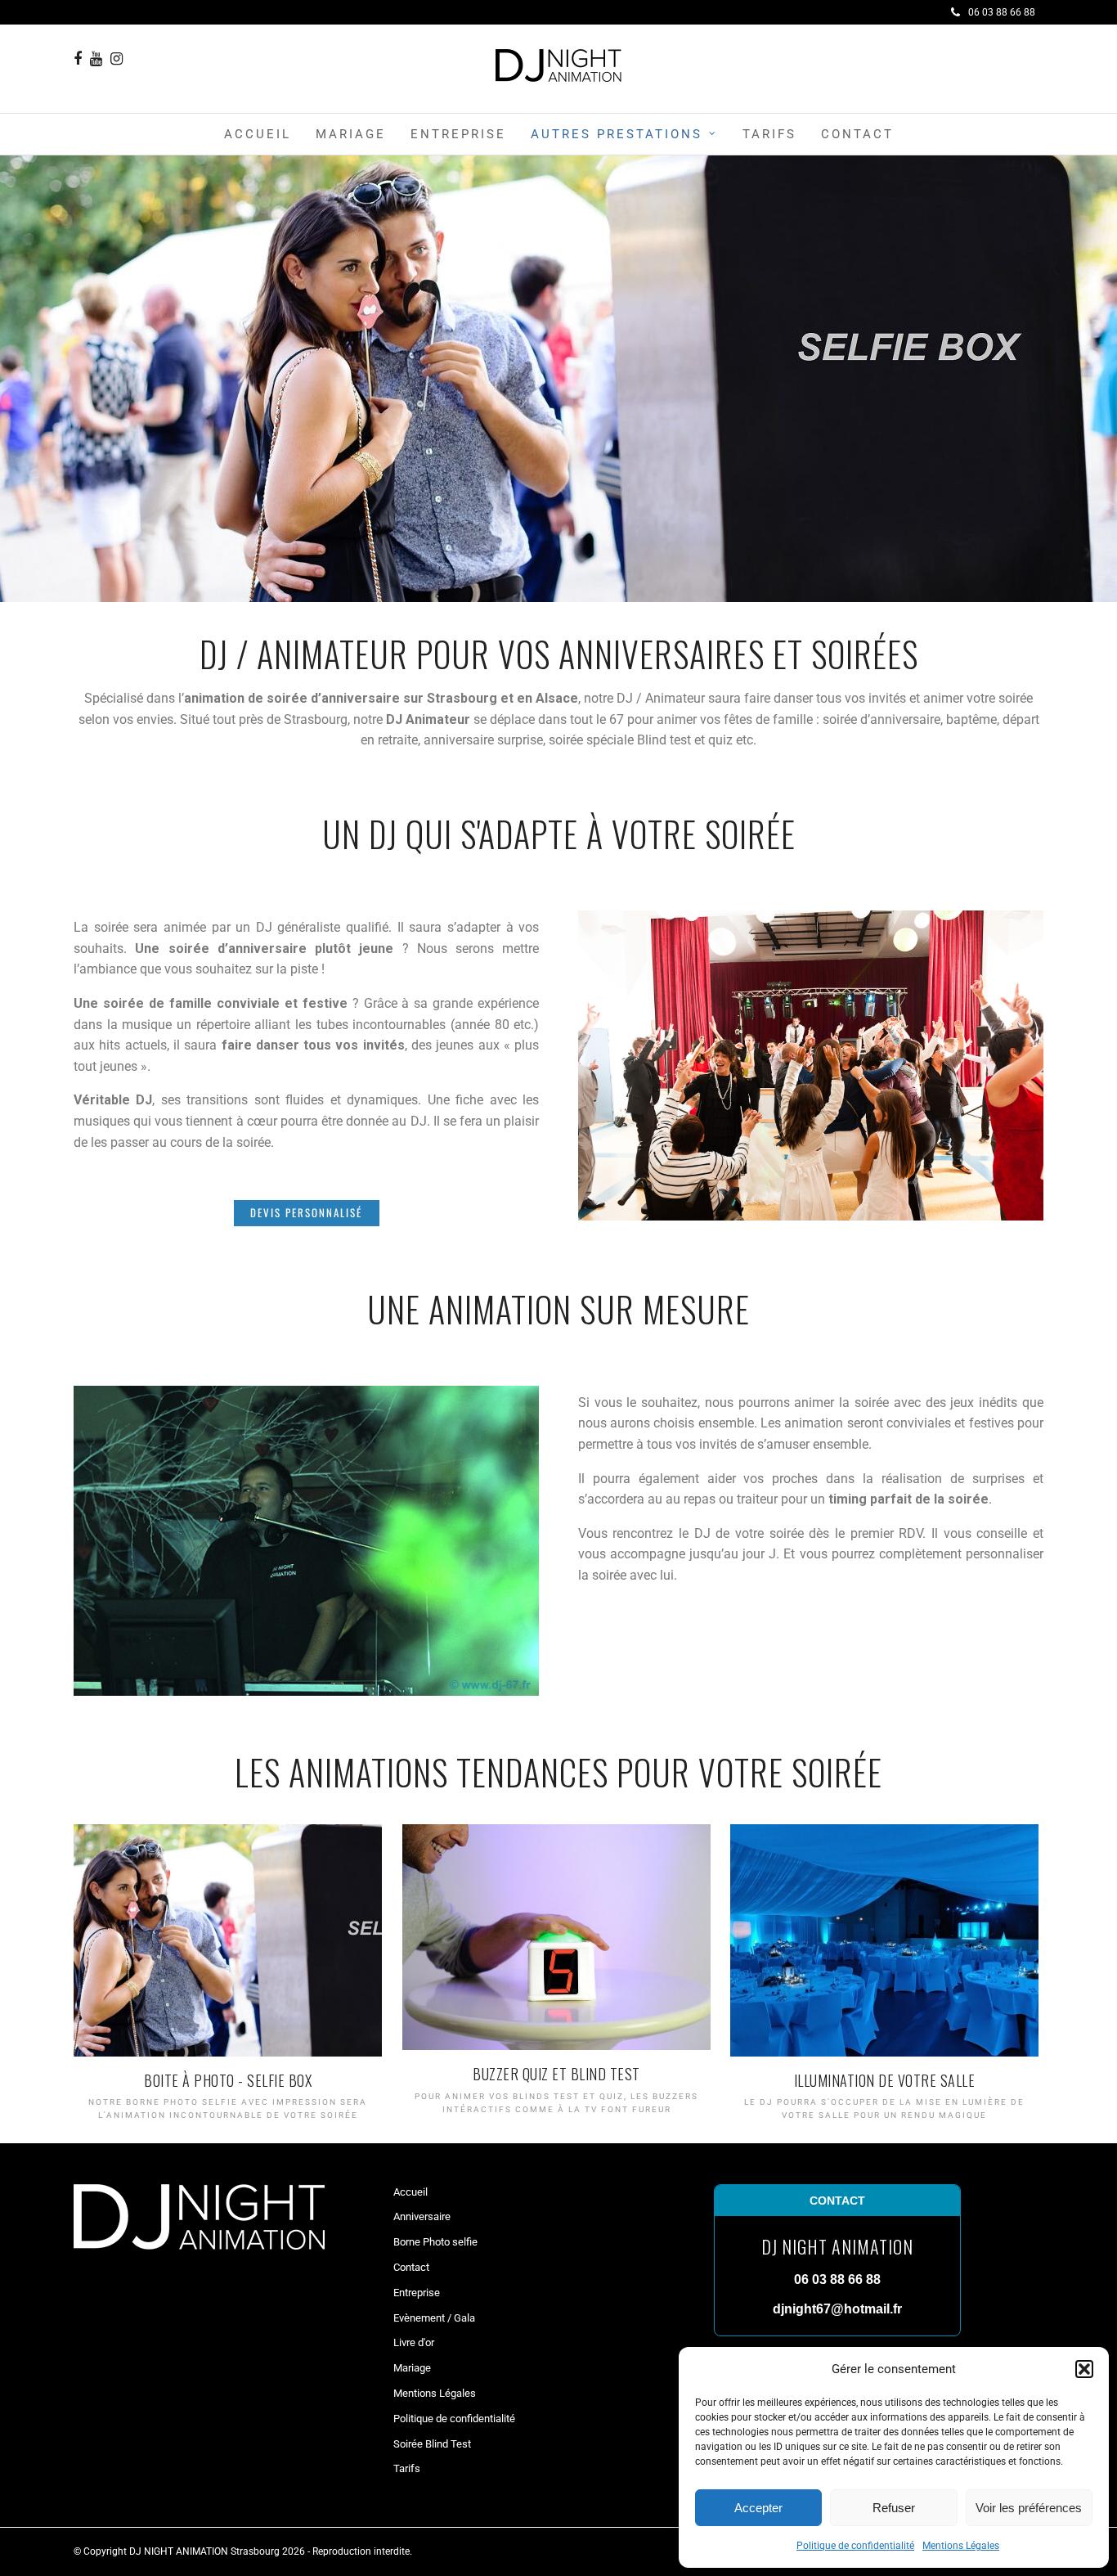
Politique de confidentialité (855, 2546)
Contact (857, 134)
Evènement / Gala (434, 2318)
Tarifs (769, 134)
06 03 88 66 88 (1002, 12)
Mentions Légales (961, 2546)
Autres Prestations (617, 134)
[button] (1084, 2369)
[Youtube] (96, 59)
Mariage (351, 134)
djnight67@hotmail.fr (837, 2309)
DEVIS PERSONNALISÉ (306, 1212)
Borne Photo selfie (435, 2242)
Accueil (258, 134)
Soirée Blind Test (432, 2444)
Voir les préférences (1029, 2508)
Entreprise (458, 134)
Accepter (758, 2508)
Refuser (894, 2508)
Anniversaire (422, 2216)
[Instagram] (117, 59)
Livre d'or (414, 2342)
